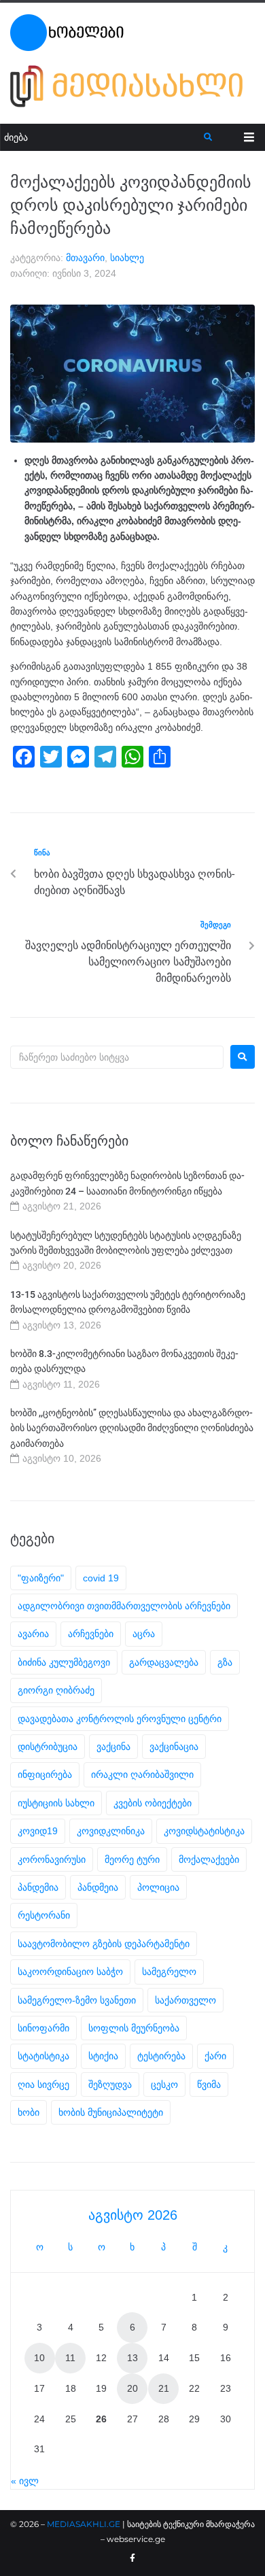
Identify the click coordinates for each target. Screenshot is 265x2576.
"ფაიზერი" (41, 1578)
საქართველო (185, 2000)
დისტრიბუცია (48, 1747)
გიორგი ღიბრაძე (56, 1690)
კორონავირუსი (52, 1859)
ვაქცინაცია (174, 1747)
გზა (225, 1662)
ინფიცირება (45, 1774)
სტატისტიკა (43, 2056)
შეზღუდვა (110, 2084)
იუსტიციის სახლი (56, 1803)
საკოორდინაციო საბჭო (70, 1972)
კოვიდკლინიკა (111, 1831)
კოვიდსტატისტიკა (204, 1831)
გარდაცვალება (164, 1662)
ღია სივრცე (43, 2084)
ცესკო (164, 2084)
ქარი (215, 2056)
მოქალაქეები (209, 1859)
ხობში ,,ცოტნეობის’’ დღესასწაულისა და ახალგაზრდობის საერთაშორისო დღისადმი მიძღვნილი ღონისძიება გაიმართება (132, 1428)
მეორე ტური (132, 1859)
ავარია (33, 1634)
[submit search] (208, 137)
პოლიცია (158, 1887)
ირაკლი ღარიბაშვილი (142, 1774)
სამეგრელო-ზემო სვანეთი (77, 2000)
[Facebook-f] (132, 2558)
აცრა (144, 1634)
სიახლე (127, 258)
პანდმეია (98, 1887)
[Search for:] (117, 1057)
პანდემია (38, 1887)
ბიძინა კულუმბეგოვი (64, 1662)
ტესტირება (161, 2056)
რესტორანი (44, 1915)
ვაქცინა (113, 1747)
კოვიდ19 (38, 1831)
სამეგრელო (169, 1972)
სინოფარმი (43, 2028)
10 (39, 2358)
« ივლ (25, 2481)
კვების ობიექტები (153, 1803)
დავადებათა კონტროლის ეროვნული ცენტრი (120, 1719)
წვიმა (209, 2084)
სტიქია (103, 2056)
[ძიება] (102, 138)
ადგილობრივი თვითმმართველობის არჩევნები (124, 1606)
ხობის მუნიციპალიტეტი (111, 2112)
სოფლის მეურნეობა (134, 2028)
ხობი (29, 2112)
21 (164, 2388)
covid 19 (101, 1578)
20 (132, 2388)
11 (70, 2358)
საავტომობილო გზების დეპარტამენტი (104, 1944)
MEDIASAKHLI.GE (84, 2524)
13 (132, 2358)
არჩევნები (91, 1634)
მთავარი (85, 258)
